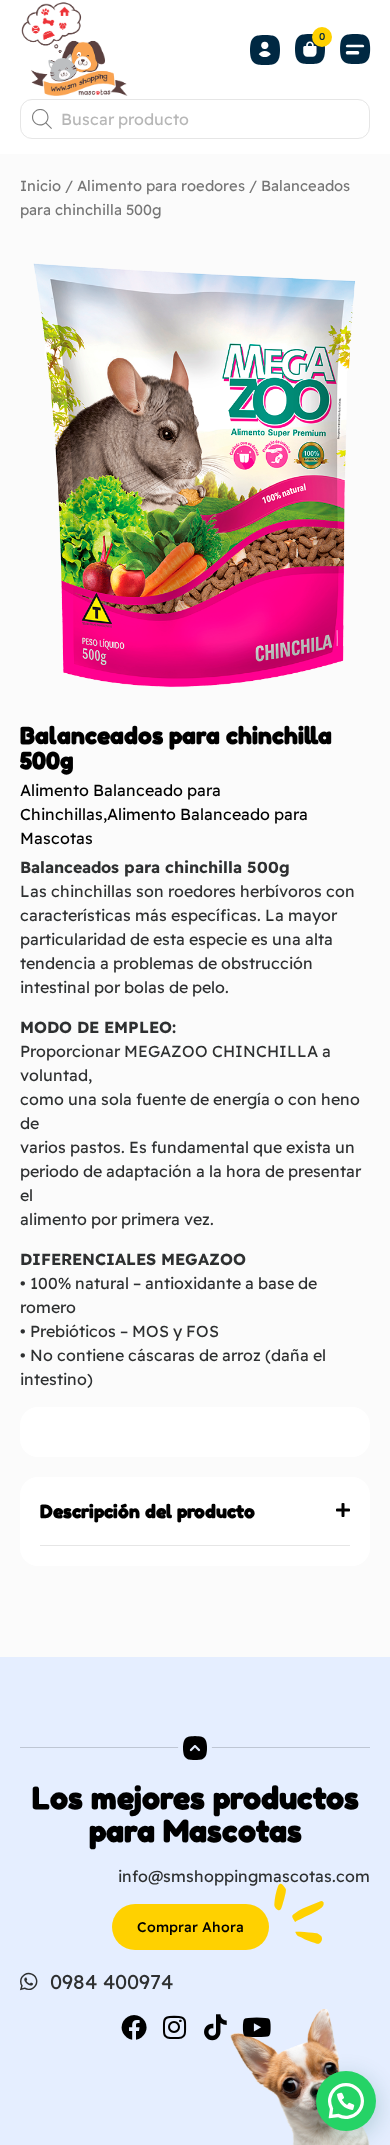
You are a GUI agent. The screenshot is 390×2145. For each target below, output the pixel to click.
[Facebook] (134, 2027)
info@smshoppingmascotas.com (244, 1876)
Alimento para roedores (161, 185)
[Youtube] (257, 2027)
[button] (355, 49)
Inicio (40, 185)
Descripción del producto (147, 1511)
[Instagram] (175, 2027)
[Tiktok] (216, 2027)
